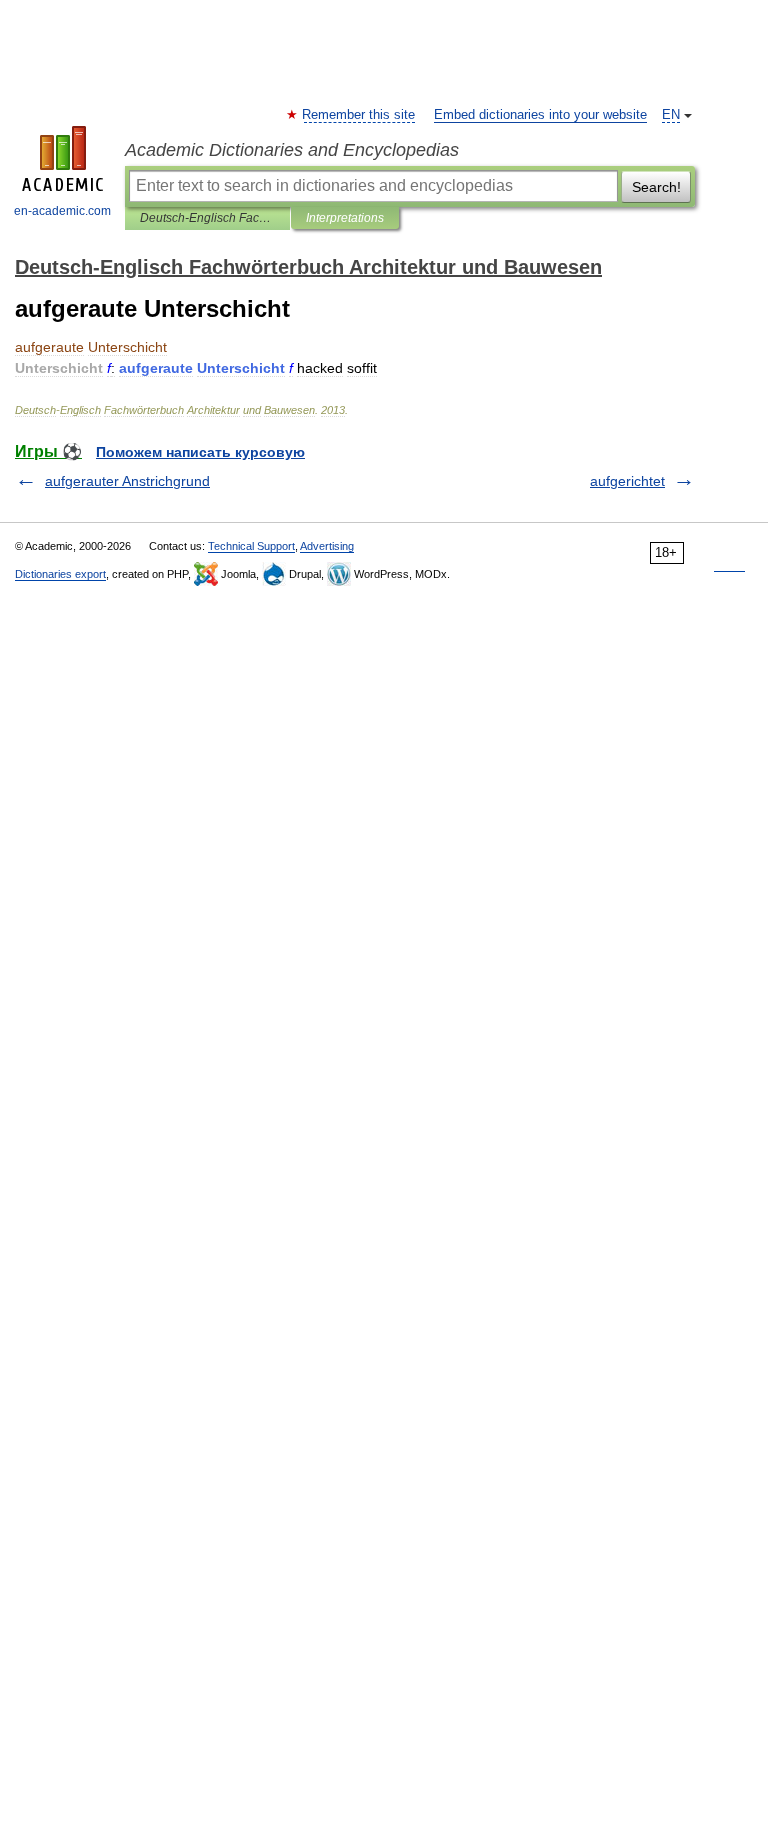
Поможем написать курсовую (200, 452)
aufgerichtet (627, 481)
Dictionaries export (60, 574)
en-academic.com (62, 211)
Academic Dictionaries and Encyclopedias (292, 150)
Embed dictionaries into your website (540, 115)
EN (671, 115)
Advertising (327, 546)
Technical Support (251, 546)
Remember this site (359, 115)
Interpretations (345, 218)
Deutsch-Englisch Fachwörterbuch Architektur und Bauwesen (207, 218)
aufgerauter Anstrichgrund (127, 481)
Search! (656, 187)
